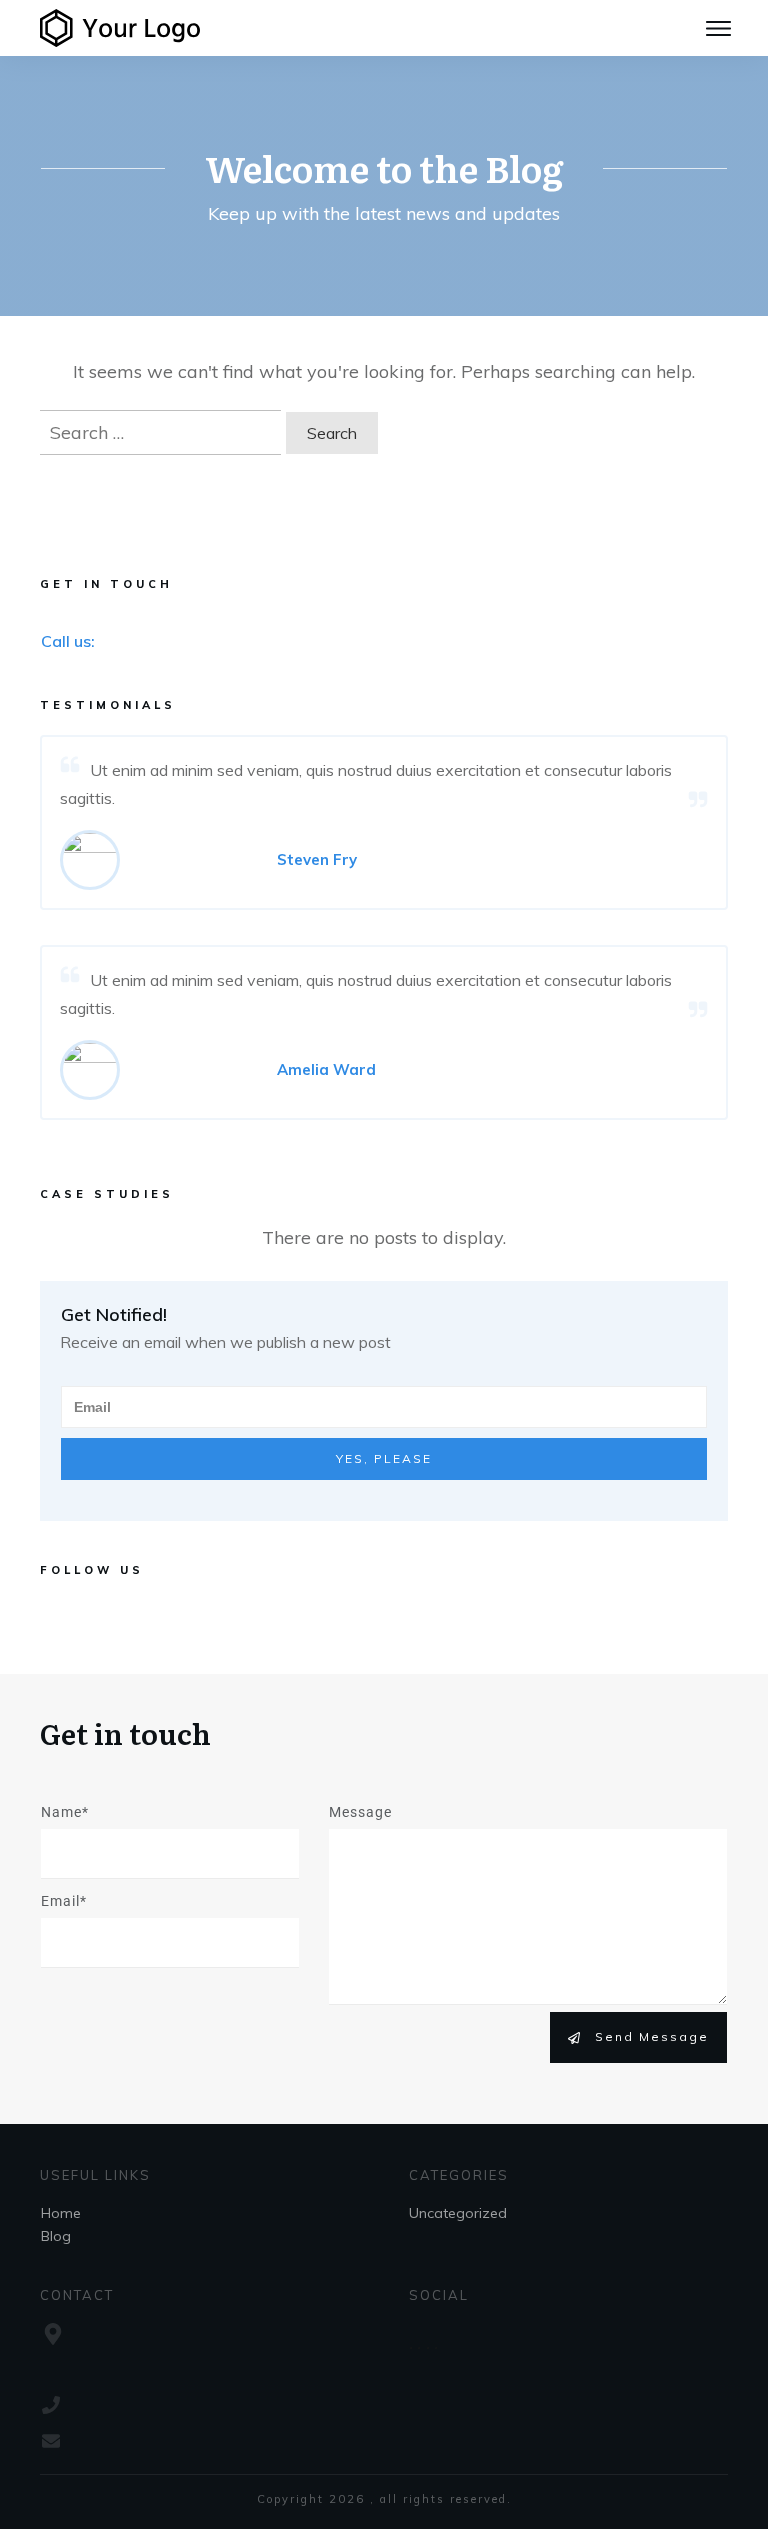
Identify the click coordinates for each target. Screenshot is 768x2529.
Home (61, 2213)
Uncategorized (458, 2213)
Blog (56, 2236)
